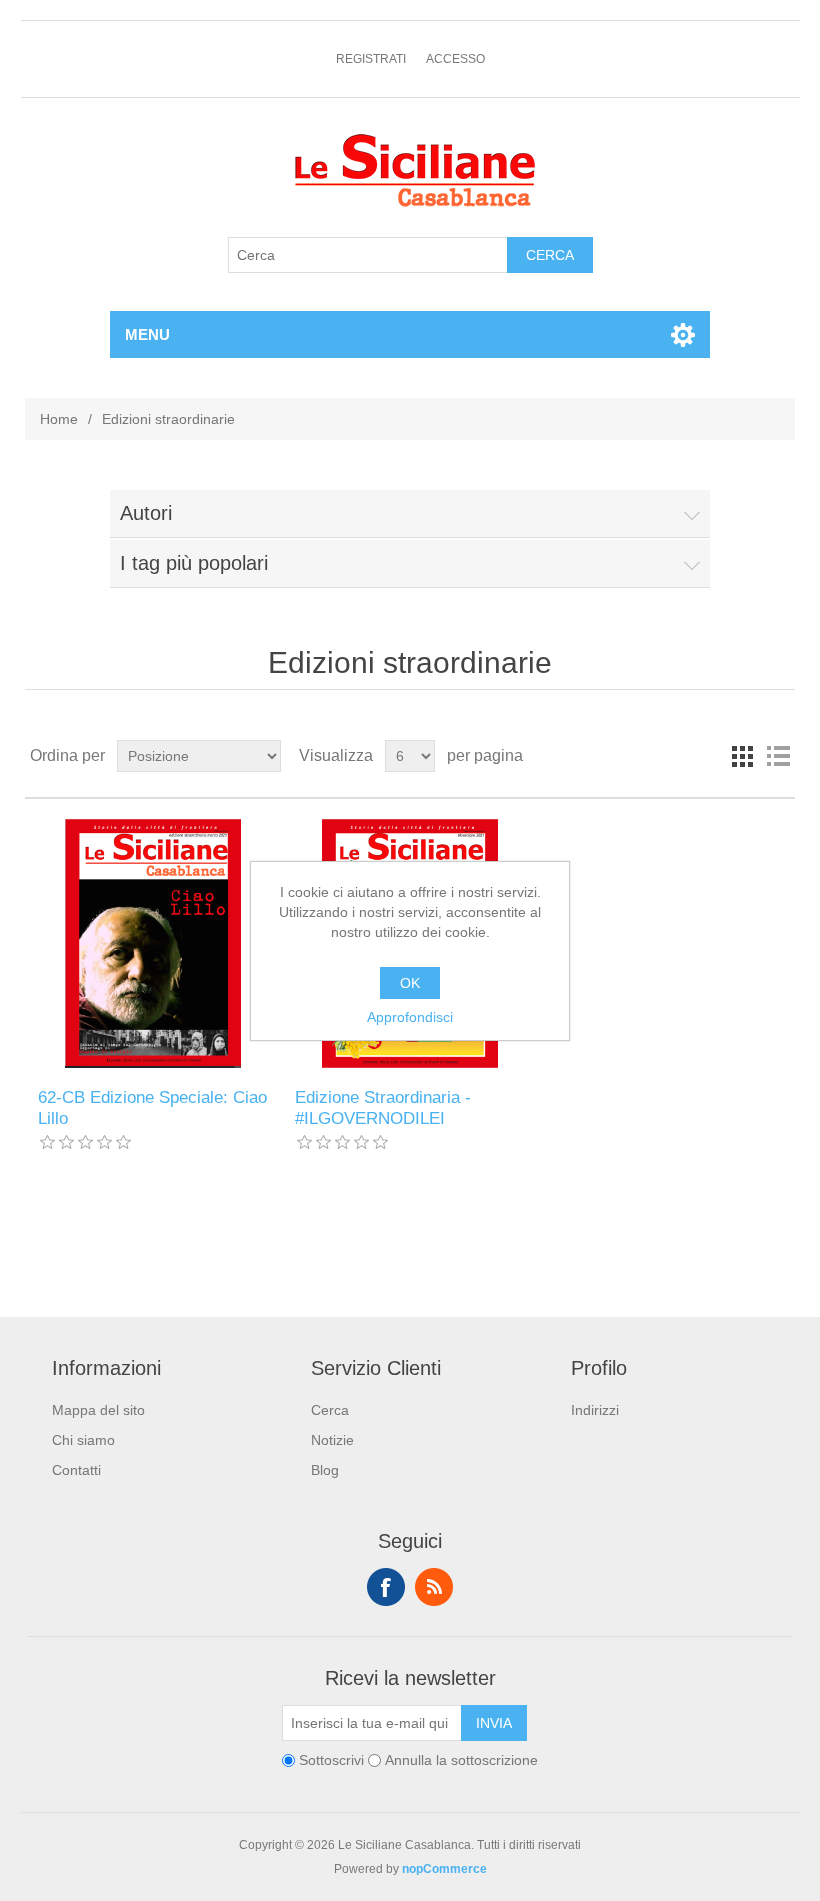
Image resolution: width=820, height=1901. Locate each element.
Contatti (76, 1470)
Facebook (386, 1587)
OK (410, 983)
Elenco (778, 756)
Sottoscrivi (331, 1761)
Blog (325, 1470)
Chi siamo (83, 1440)
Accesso (455, 59)
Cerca (330, 1410)
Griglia (742, 756)
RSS (434, 1587)
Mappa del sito (98, 1410)
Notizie (332, 1440)
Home (59, 419)
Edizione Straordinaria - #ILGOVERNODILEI (383, 1107)
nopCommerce (444, 1869)
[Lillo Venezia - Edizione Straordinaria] (152, 943)
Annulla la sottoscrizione (461, 1761)
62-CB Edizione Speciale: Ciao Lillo (152, 1107)
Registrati (371, 59)
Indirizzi (595, 1410)
